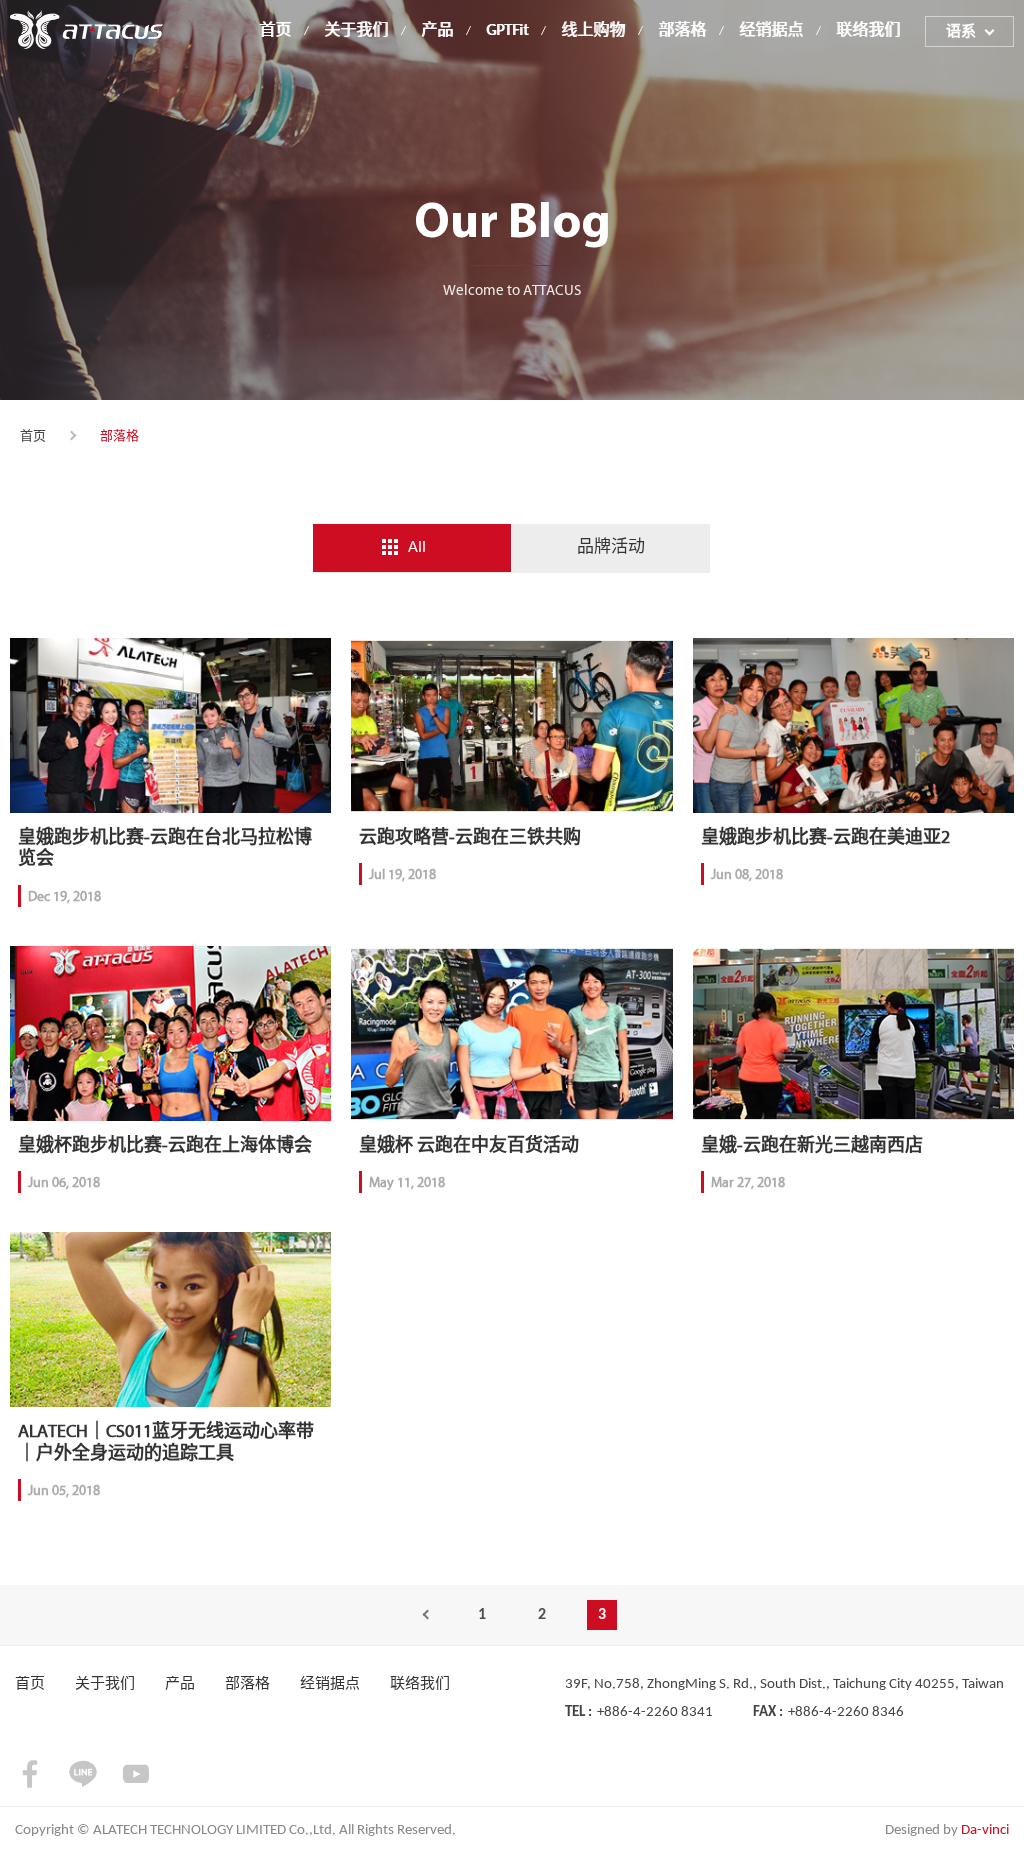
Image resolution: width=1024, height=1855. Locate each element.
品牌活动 (611, 547)
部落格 (682, 31)
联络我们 (868, 31)
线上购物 (593, 31)
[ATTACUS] (86, 29)
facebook (30, 1774)
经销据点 (771, 31)
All (417, 547)
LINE (83, 1774)
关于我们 (356, 31)
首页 (275, 31)
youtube (136, 1774)
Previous (422, 1615)
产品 (437, 31)
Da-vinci (985, 1830)
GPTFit (507, 31)
